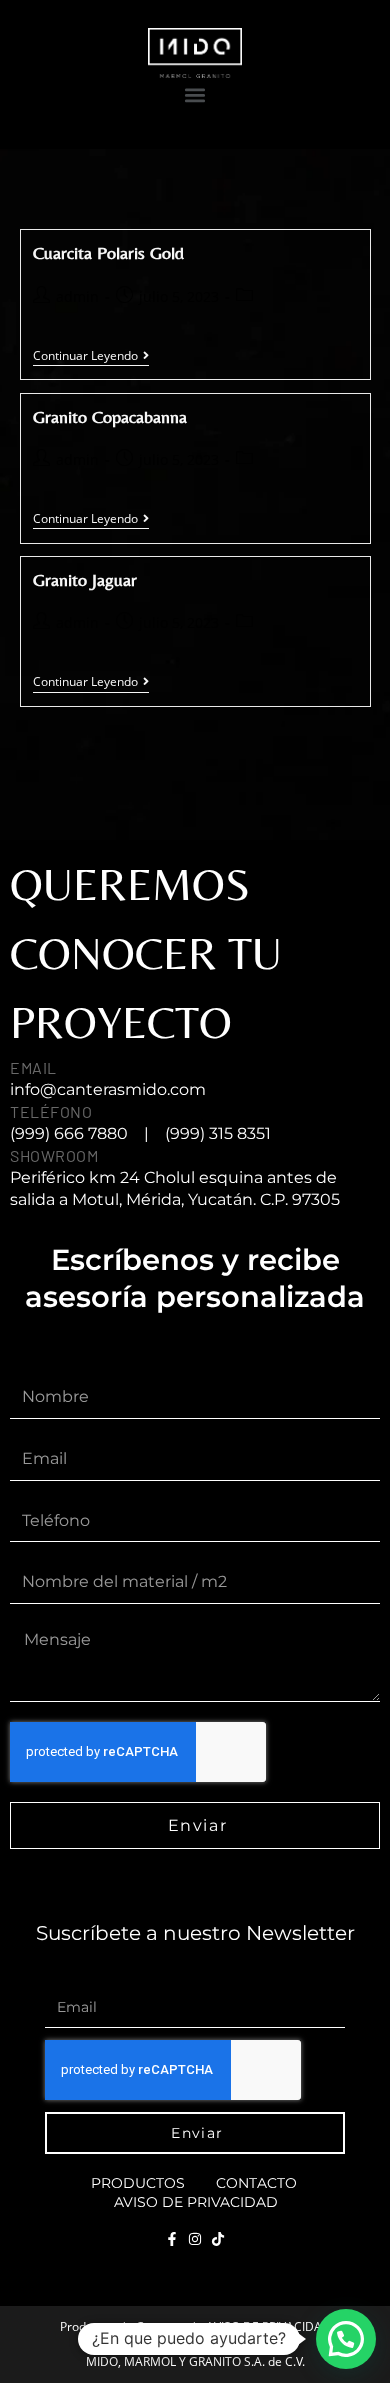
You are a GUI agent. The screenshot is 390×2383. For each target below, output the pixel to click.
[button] (195, 94)
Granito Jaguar (85, 579)
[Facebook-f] (172, 2239)
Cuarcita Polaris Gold (108, 252)
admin (77, 296)
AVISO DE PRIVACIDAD (196, 2202)
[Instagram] (195, 2239)
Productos (138, 2183)
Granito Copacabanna (110, 416)
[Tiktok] (218, 2239)
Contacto (256, 2183)
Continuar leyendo (91, 356)
